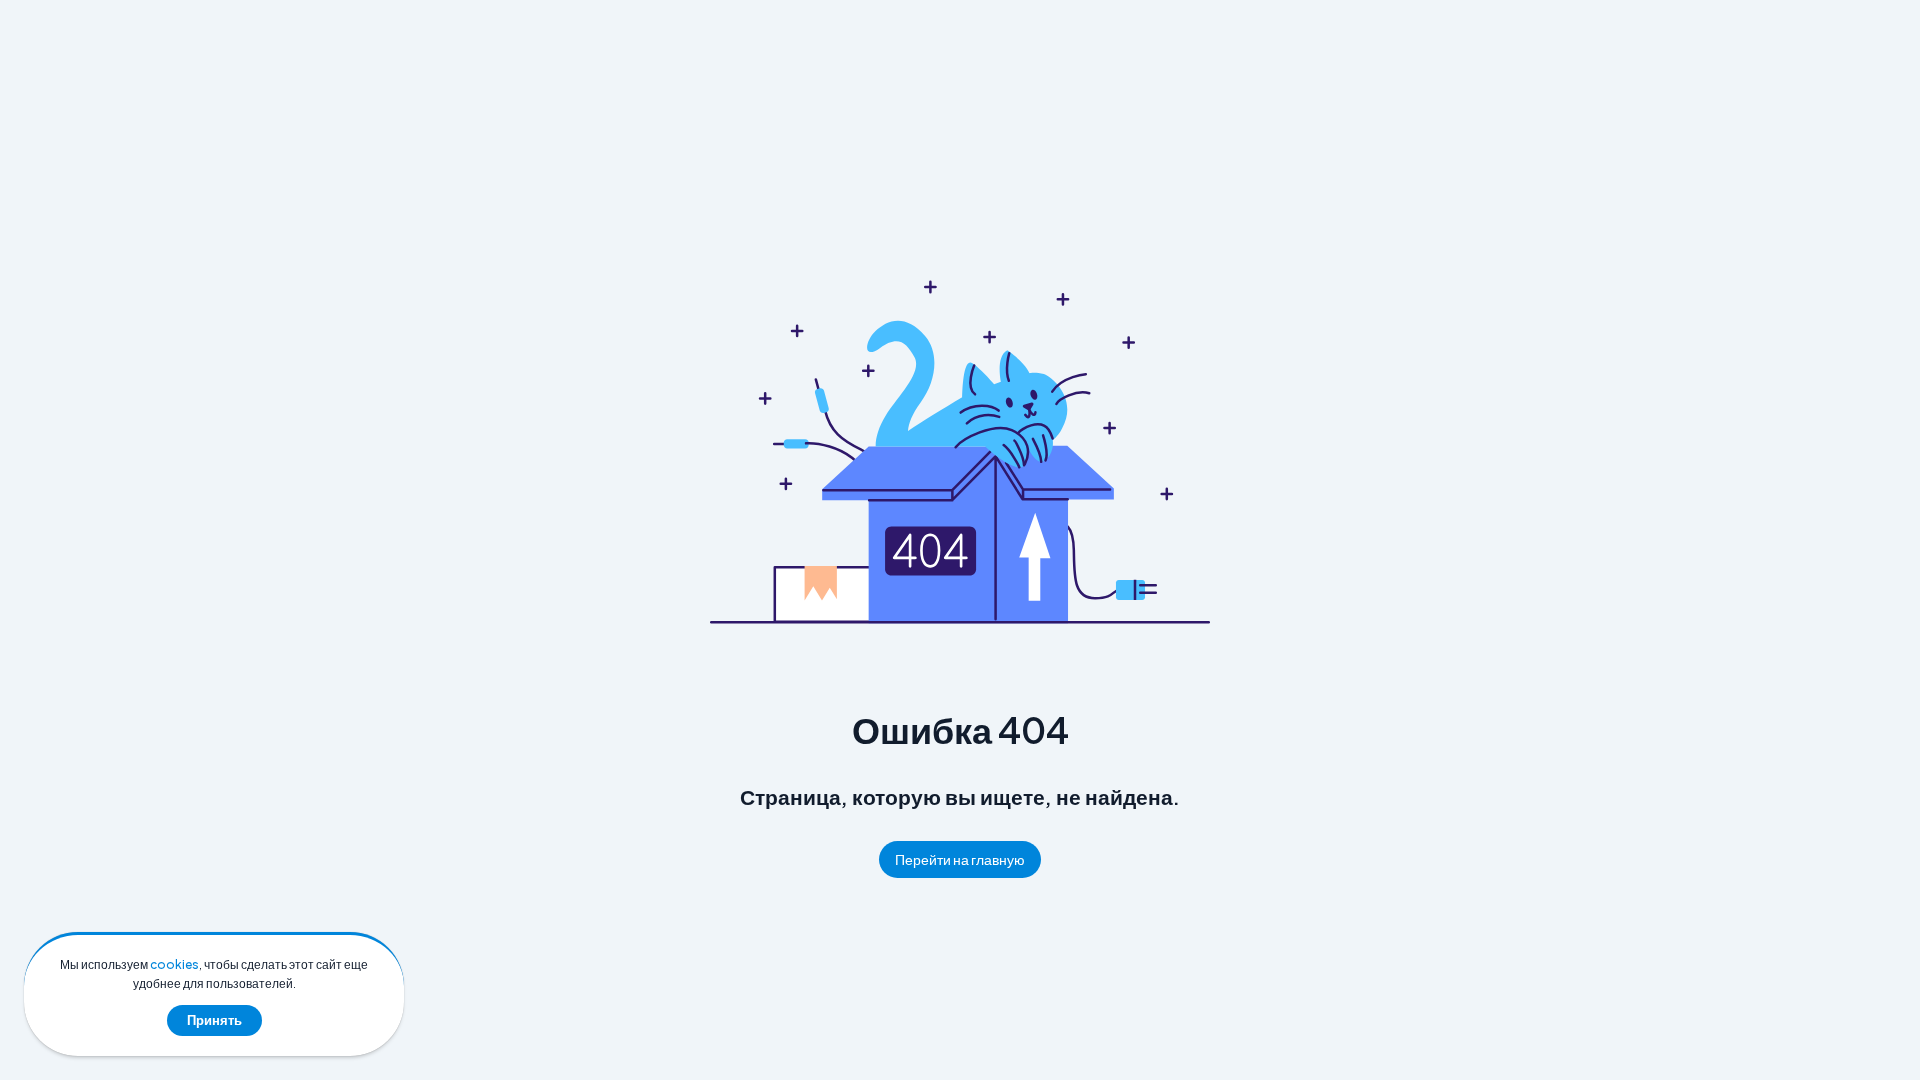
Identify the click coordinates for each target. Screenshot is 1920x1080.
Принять (214, 1020)
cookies (174, 964)
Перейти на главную (960, 859)
